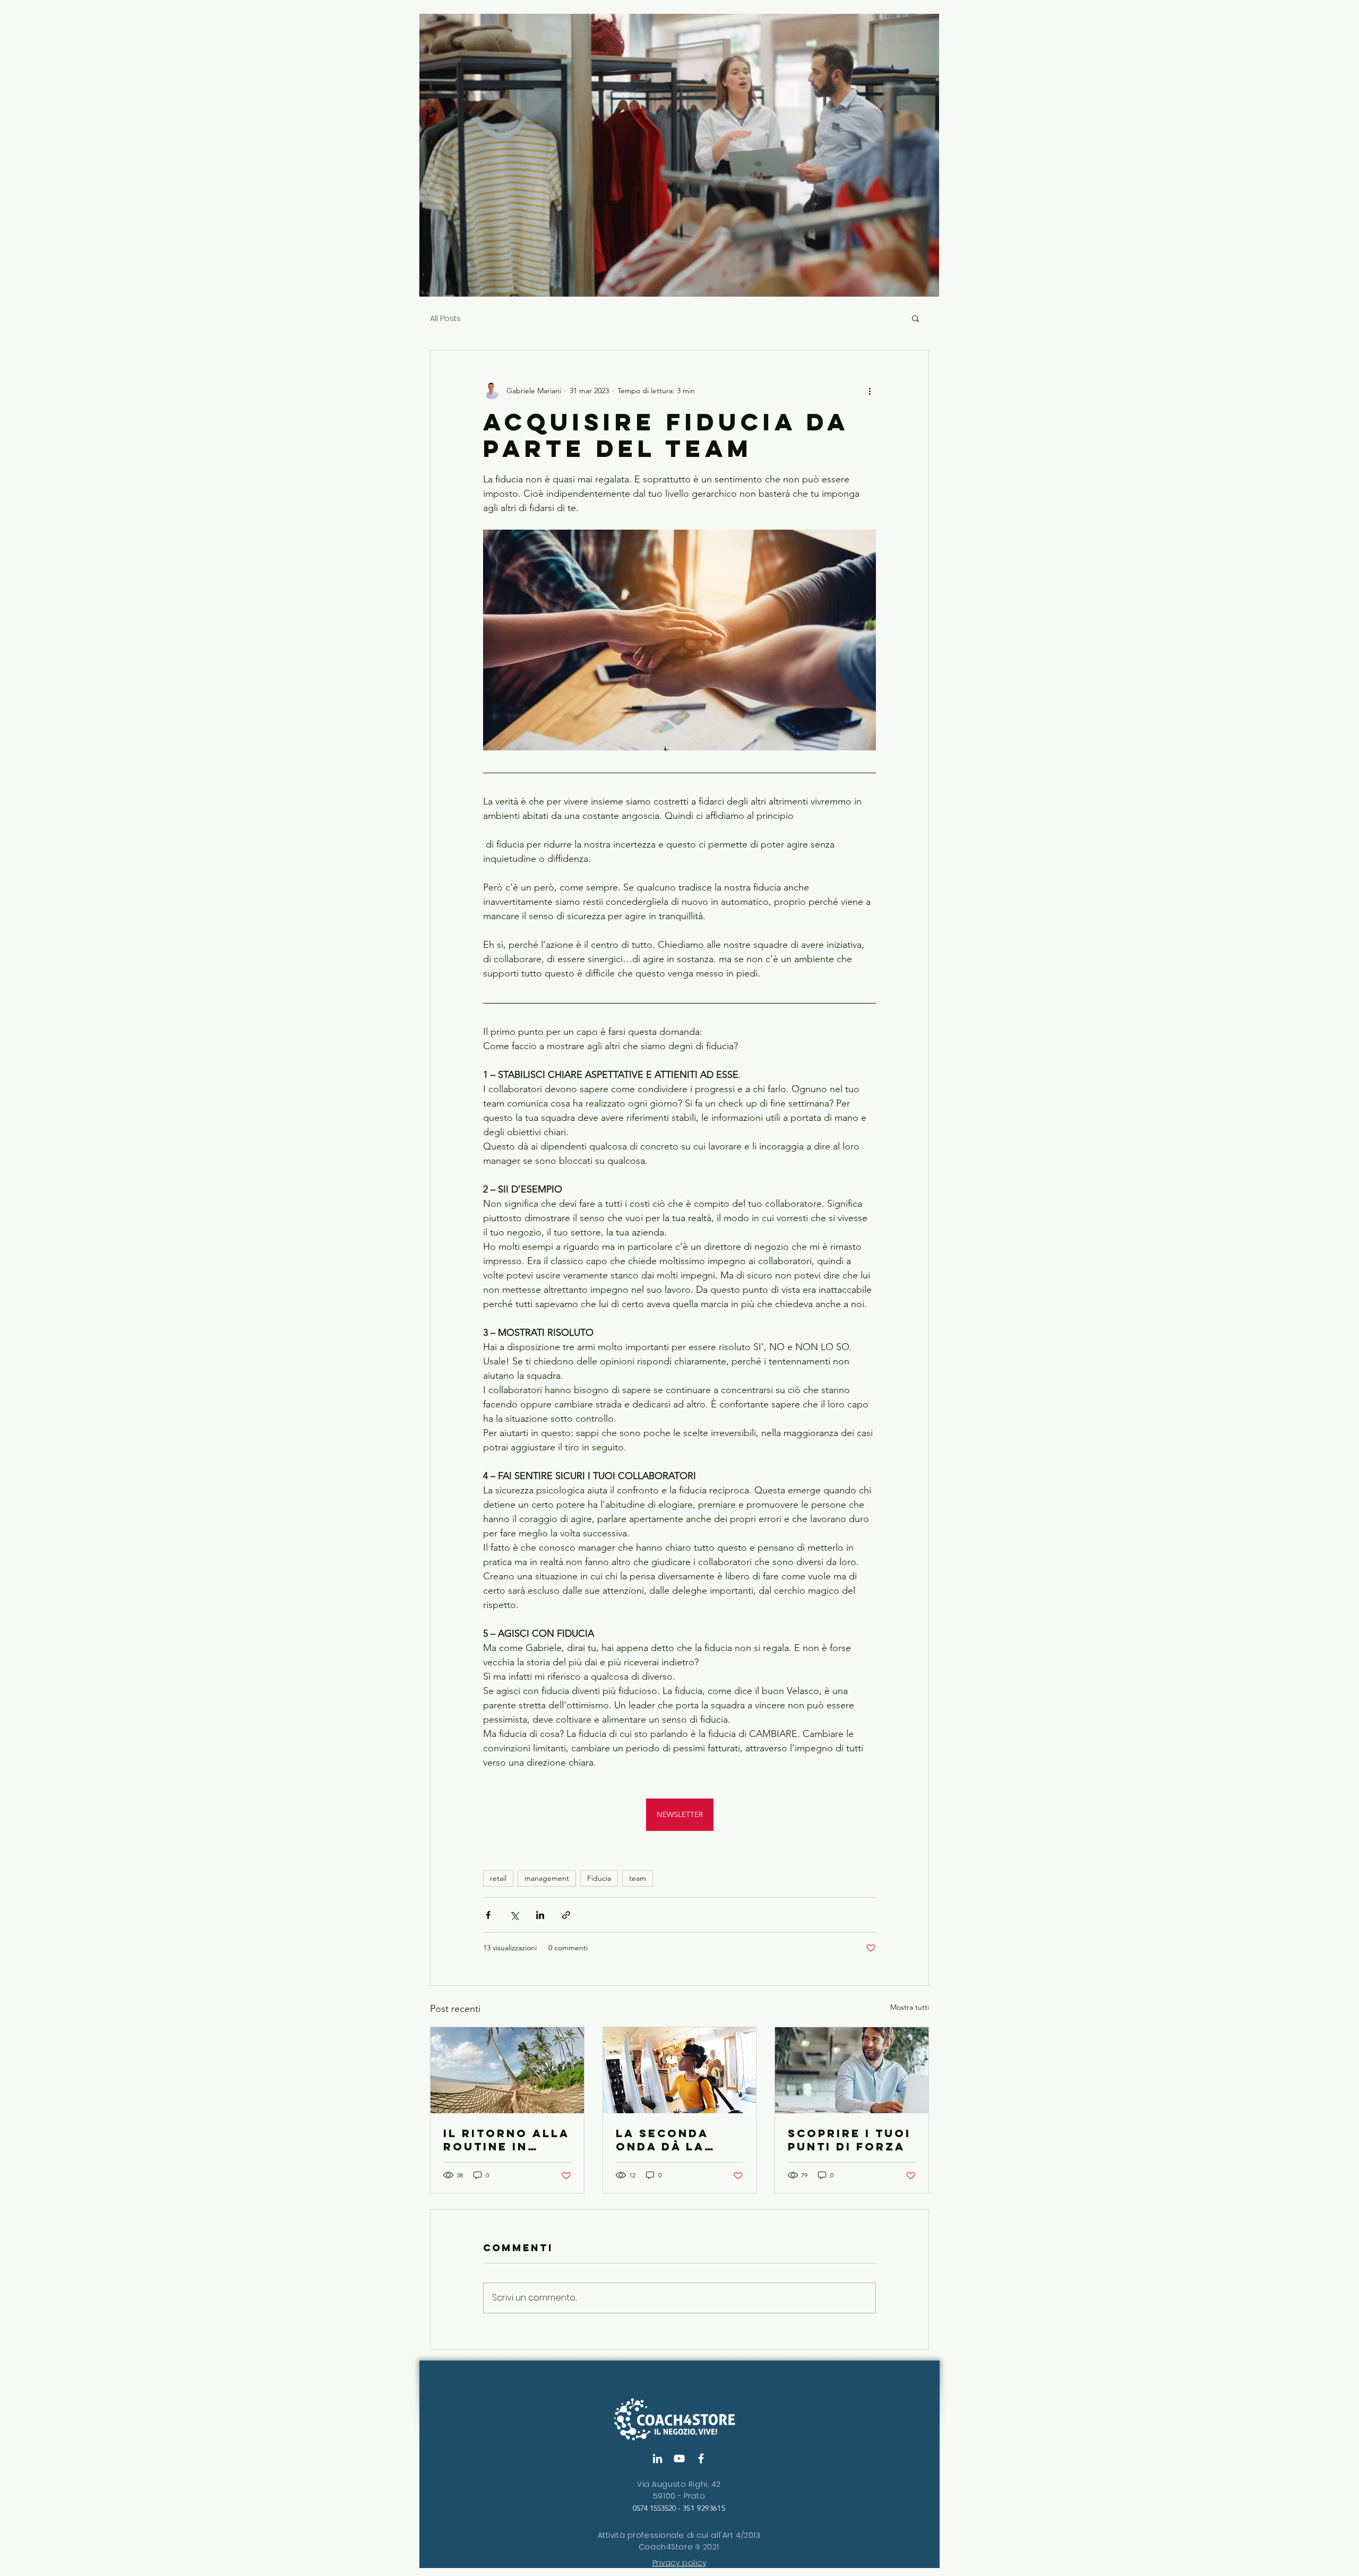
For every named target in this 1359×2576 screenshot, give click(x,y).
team (638, 1878)
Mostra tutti (910, 2007)
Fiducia (599, 1878)
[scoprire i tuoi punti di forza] (852, 2070)
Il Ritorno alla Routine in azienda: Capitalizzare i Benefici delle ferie (506, 2140)
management (547, 1878)
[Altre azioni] (870, 391)
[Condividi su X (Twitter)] (514, 1915)
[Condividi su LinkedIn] (540, 1915)
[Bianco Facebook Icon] (701, 2458)
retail (498, 1878)
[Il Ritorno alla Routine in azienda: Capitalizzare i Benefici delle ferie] (507, 2070)
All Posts (445, 318)
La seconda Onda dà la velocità (662, 2140)
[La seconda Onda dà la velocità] (680, 2070)
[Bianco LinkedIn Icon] (657, 2458)
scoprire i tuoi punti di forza (849, 2140)
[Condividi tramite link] (566, 1915)
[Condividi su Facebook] (488, 1915)
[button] (915, 318)
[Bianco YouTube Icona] (679, 2458)
